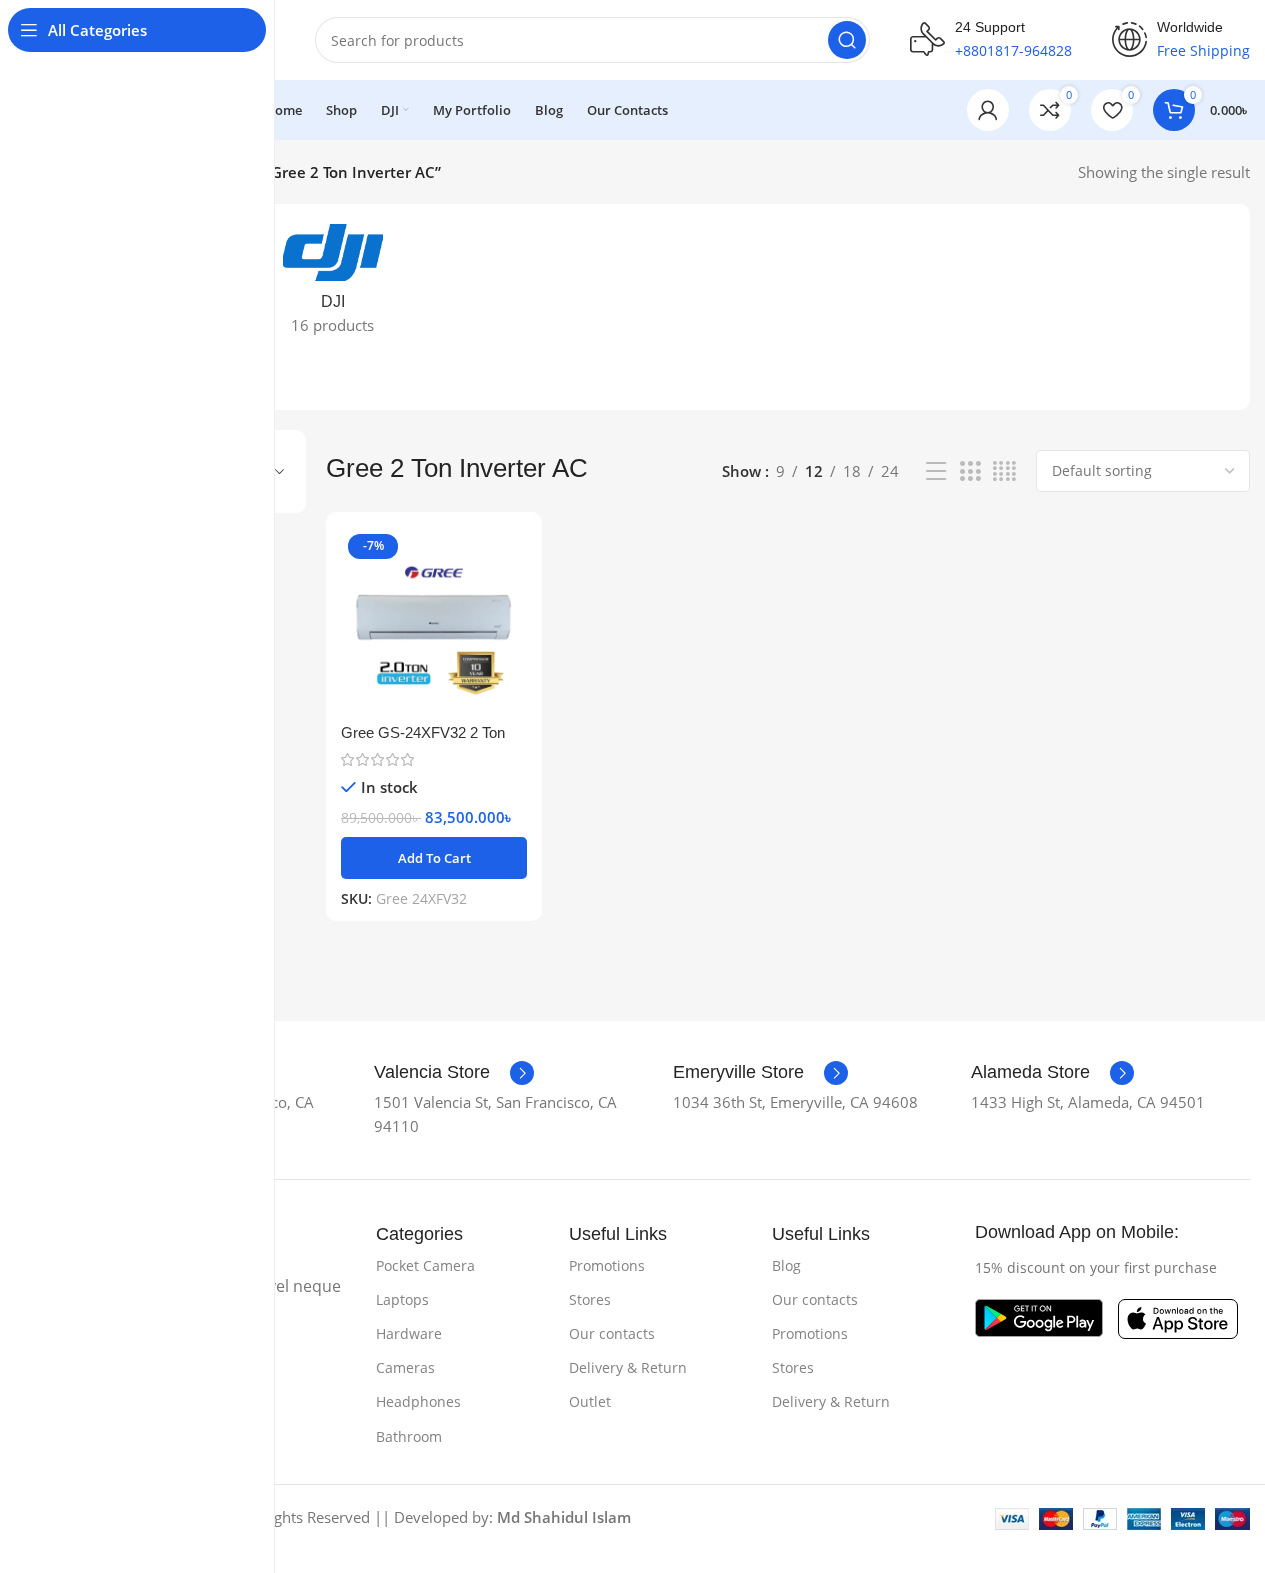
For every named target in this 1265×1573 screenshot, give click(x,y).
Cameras (405, 1367)
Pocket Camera (425, 1265)
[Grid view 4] (1004, 471)
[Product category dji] (332, 285)
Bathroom (409, 1436)
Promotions (607, 1265)
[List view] (936, 471)
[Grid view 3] (970, 471)
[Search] (847, 40)
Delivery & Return (628, 1367)
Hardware (409, 1333)
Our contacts (612, 1333)
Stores (590, 1299)
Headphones (418, 1401)
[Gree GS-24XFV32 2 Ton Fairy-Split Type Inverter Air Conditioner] (434, 620)
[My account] (988, 110)
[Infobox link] (454, 1073)
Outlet (590, 1401)
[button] (434, 858)
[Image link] (1039, 1316)
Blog (786, 1265)
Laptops (402, 1299)
